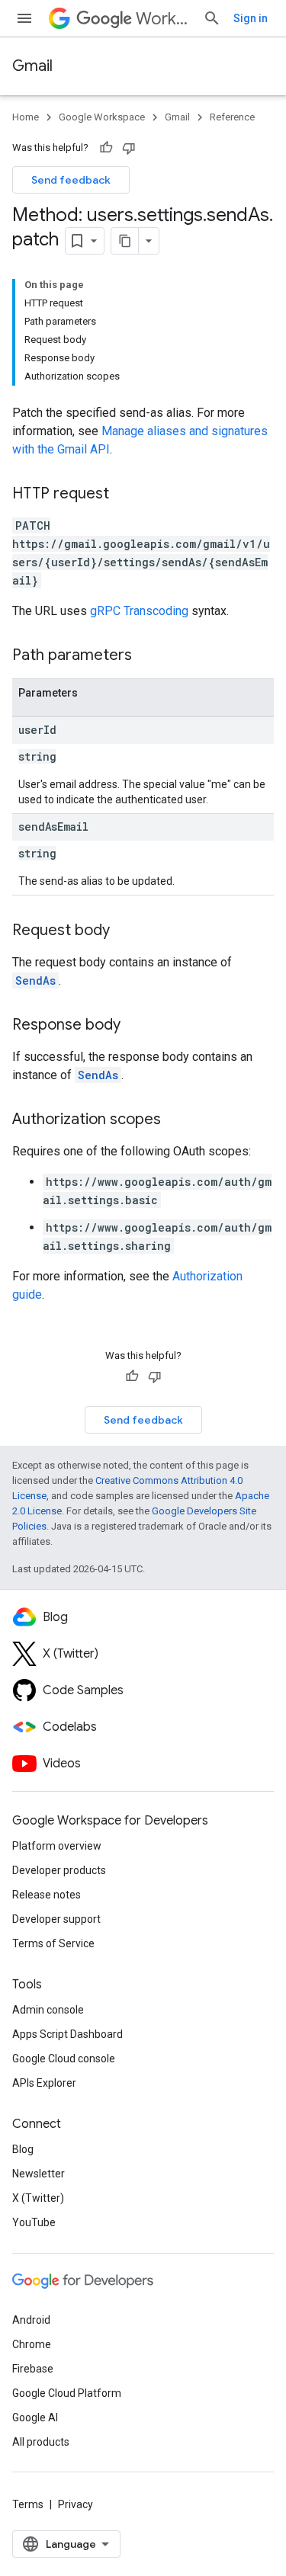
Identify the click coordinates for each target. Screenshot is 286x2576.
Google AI (35, 2417)
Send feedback (71, 180)
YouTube (34, 2222)
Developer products (59, 1870)
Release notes (47, 1895)
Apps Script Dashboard (67, 2034)
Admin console (48, 2010)
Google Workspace (102, 117)
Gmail (32, 66)
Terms (28, 2504)
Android (31, 2320)
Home (26, 117)
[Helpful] (106, 148)
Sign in (251, 18)
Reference (232, 117)
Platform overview (57, 1846)
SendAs (35, 980)
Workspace (163, 19)
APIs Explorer (44, 2083)
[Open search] (212, 18)
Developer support (56, 1919)
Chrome (32, 2344)
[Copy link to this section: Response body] (136, 1026)
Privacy (76, 2504)
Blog (23, 2149)
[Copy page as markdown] (125, 241)
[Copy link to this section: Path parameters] (147, 656)
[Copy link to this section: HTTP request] (124, 495)
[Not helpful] (129, 148)
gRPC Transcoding (139, 611)
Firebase (33, 2369)
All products (41, 2442)
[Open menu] (24, 18)
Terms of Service (53, 1943)
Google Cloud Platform (67, 2393)
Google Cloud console (64, 2059)
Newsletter (39, 2174)
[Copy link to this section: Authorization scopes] (176, 1120)
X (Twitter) (38, 2198)
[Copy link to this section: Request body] (125, 931)
